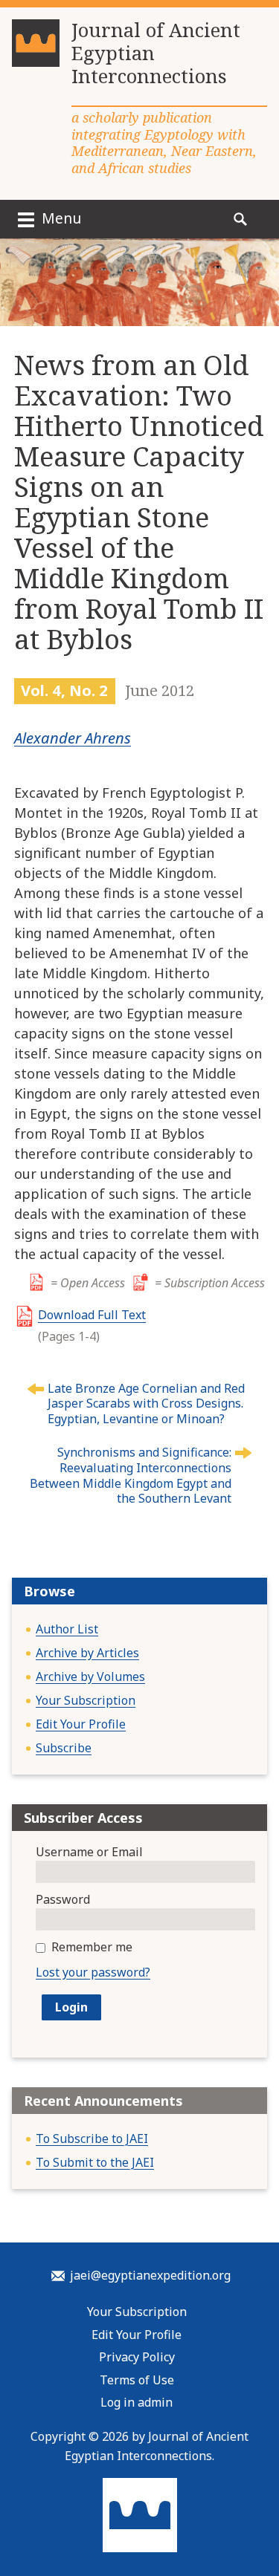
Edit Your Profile (81, 1724)
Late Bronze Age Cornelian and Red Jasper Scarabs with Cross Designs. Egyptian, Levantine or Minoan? (146, 1404)
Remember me (92, 1947)
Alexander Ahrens (73, 738)
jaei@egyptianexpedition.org (150, 2275)
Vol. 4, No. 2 (64, 690)
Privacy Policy (137, 2357)
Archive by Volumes (90, 1676)
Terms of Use (137, 2380)
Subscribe (64, 1748)
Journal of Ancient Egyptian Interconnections (156, 53)
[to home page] (36, 49)
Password (63, 1899)
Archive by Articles (87, 1653)
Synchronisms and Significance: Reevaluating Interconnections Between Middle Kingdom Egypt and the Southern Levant (131, 1475)
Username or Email (89, 1852)
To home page (140, 2515)
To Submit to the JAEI (95, 2162)
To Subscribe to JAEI (92, 2138)
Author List (67, 1629)
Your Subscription (86, 1700)
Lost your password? (93, 1972)
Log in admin (137, 2402)
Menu (60, 218)
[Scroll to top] (254, 2517)
